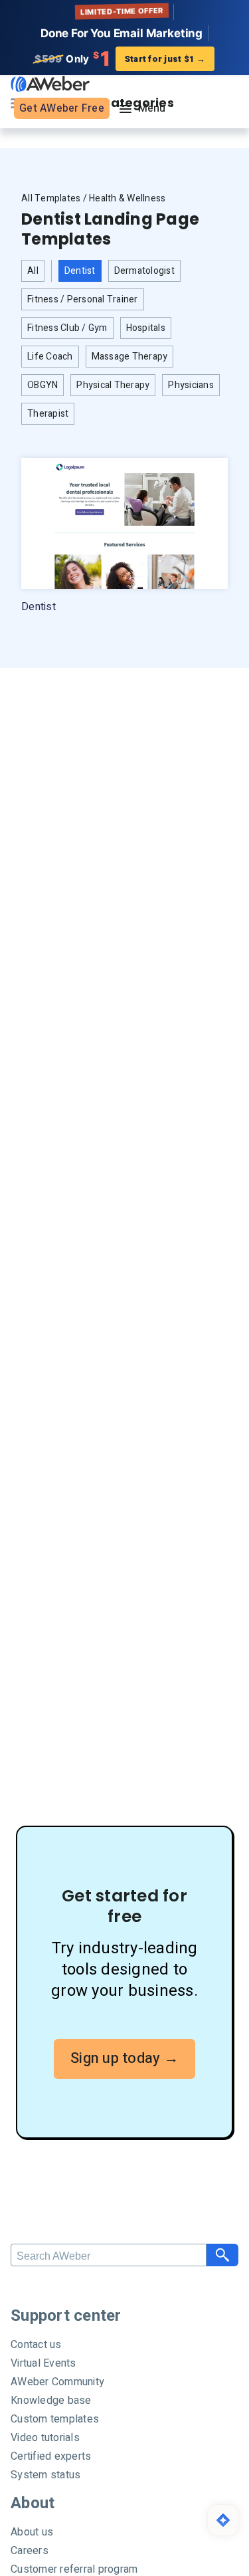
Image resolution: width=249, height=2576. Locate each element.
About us (32, 2532)
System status (45, 2475)
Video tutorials (45, 2438)
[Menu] (141, 109)
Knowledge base (51, 2401)
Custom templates (55, 2419)
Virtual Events (43, 2363)
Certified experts (51, 2456)
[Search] (222, 2255)
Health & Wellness (127, 198)
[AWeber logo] (47, 83)
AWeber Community (57, 2382)
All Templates (51, 198)
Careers (30, 2551)
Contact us (36, 2345)
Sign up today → (124, 2058)
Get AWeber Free (62, 108)
